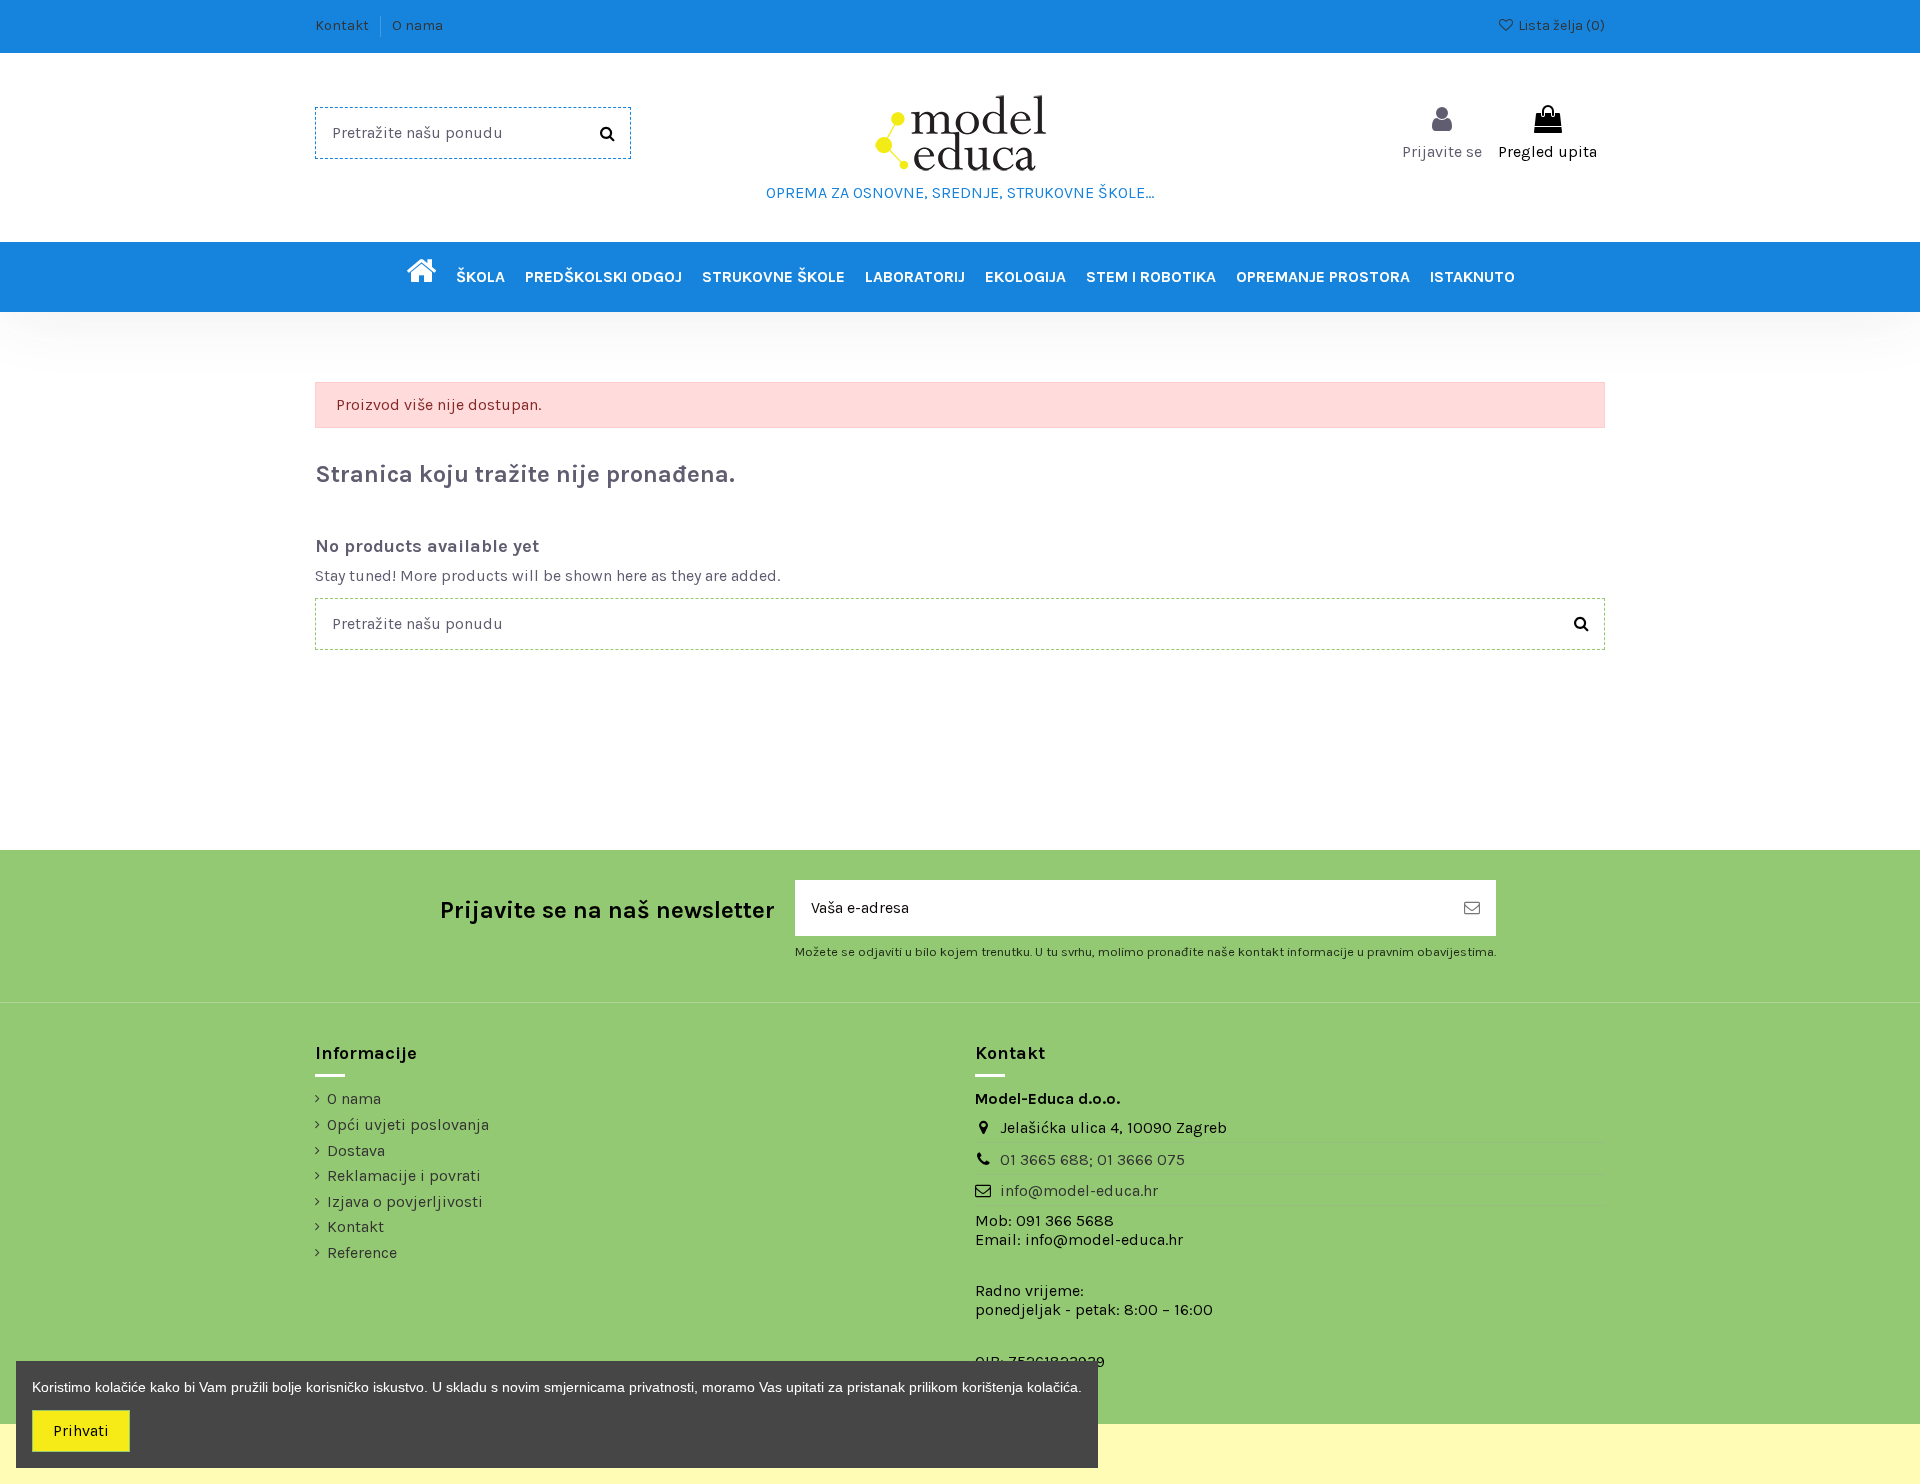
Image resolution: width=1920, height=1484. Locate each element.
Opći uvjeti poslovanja (408, 1124)
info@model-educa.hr (1079, 1190)
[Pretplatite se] (1472, 908)
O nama (417, 25)
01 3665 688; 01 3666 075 (1092, 1159)
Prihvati (81, 1430)
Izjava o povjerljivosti (405, 1201)
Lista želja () (1560, 25)
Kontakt (343, 25)
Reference (362, 1252)
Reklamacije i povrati (404, 1175)
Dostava (356, 1150)
